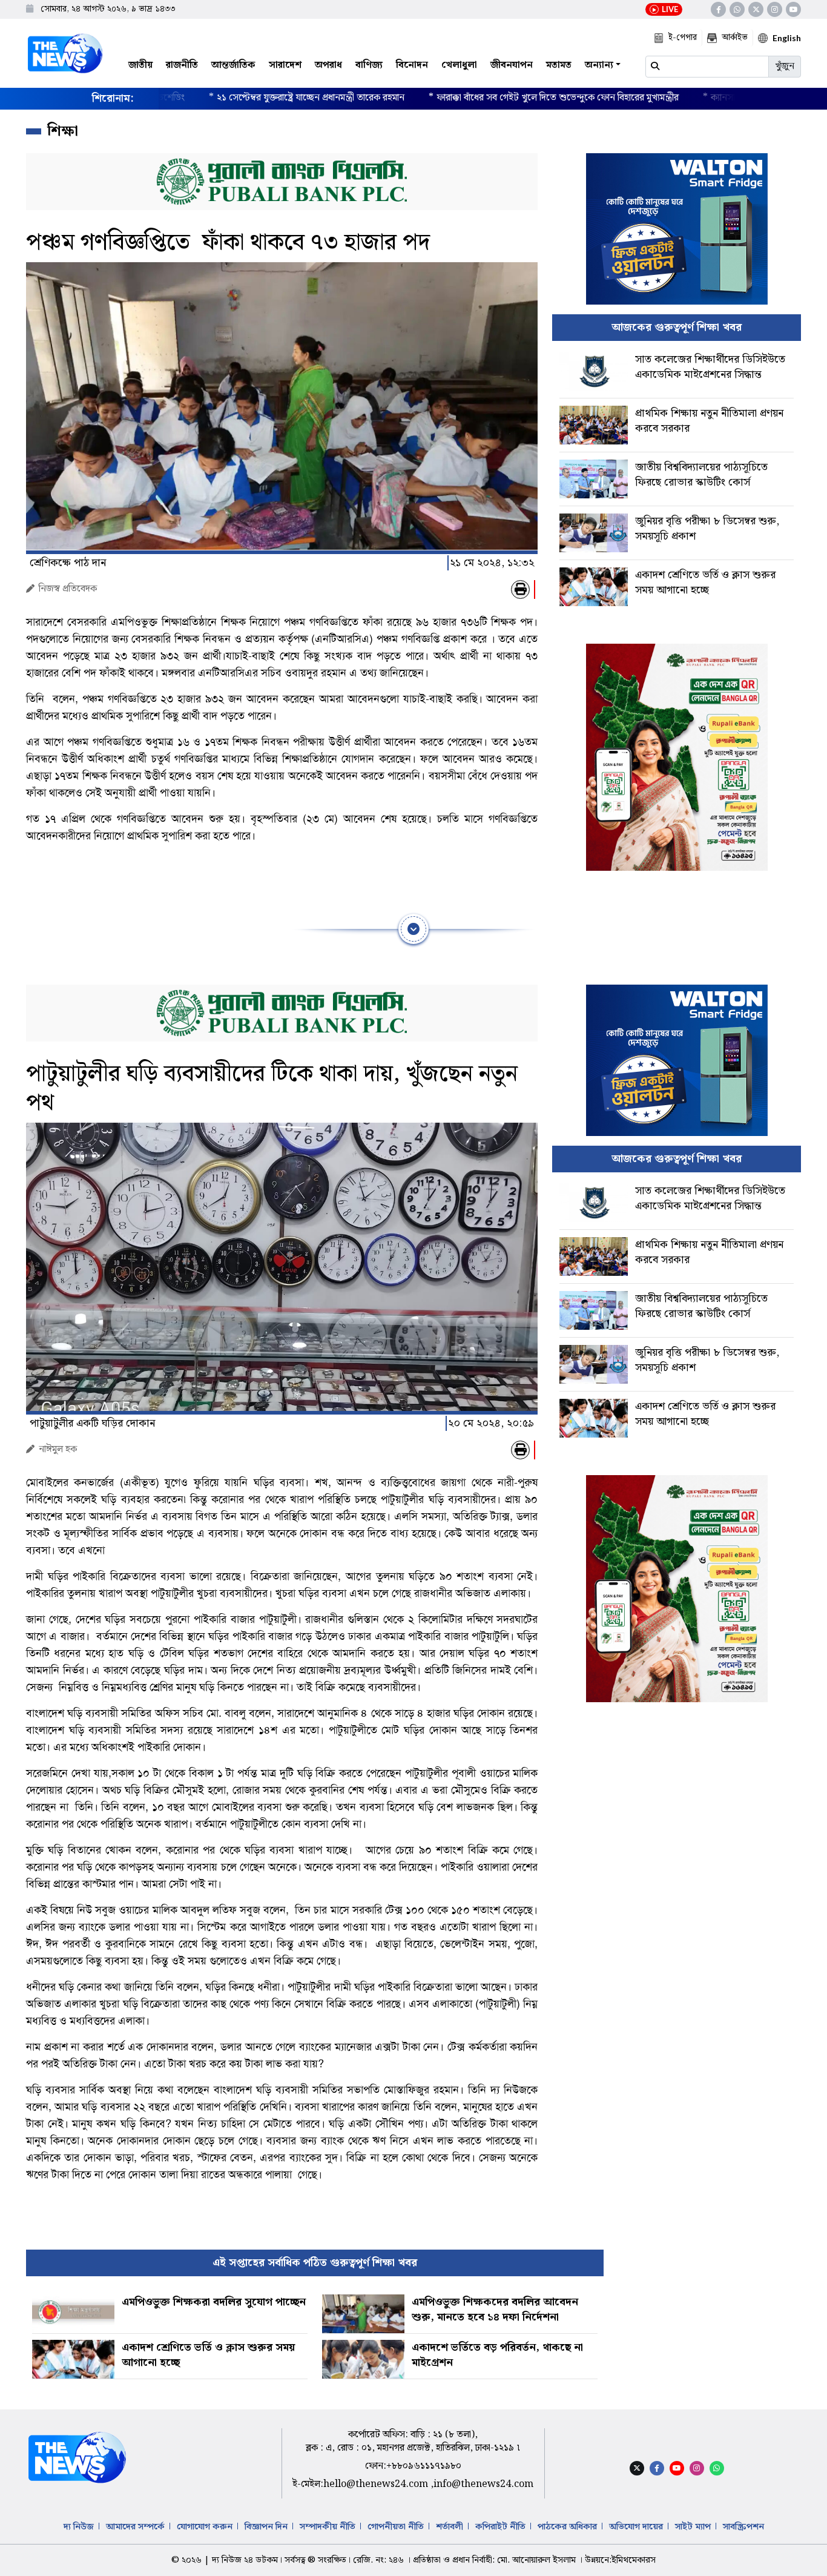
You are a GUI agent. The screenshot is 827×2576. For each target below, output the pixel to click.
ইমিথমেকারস (634, 2560)
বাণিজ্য (369, 65)
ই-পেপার (683, 38)
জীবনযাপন (512, 65)
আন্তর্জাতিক (233, 65)
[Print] (520, 590)
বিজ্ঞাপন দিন (266, 2527)
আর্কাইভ (735, 38)
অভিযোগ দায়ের (636, 2527)
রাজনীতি (182, 65)
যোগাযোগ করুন (205, 2527)
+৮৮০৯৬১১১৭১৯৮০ (424, 2466)
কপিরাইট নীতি (500, 2527)
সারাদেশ (285, 65)
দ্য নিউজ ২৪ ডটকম (245, 2560)
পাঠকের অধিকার (567, 2527)
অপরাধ (328, 65)
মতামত (559, 65)
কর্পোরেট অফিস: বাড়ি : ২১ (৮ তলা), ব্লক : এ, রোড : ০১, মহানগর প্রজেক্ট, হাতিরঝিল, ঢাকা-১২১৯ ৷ (413, 2441)
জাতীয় (140, 65)
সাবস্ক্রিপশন (743, 2527)
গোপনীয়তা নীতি (396, 2527)
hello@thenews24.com (377, 2484)
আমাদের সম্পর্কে (135, 2527)
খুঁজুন (785, 66)
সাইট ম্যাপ (693, 2527)
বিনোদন (412, 65)
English (787, 38)
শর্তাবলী (450, 2527)
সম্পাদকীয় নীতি (328, 2527)
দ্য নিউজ (79, 2527)
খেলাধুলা (459, 65)
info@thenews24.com (483, 2484)
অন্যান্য (599, 65)
